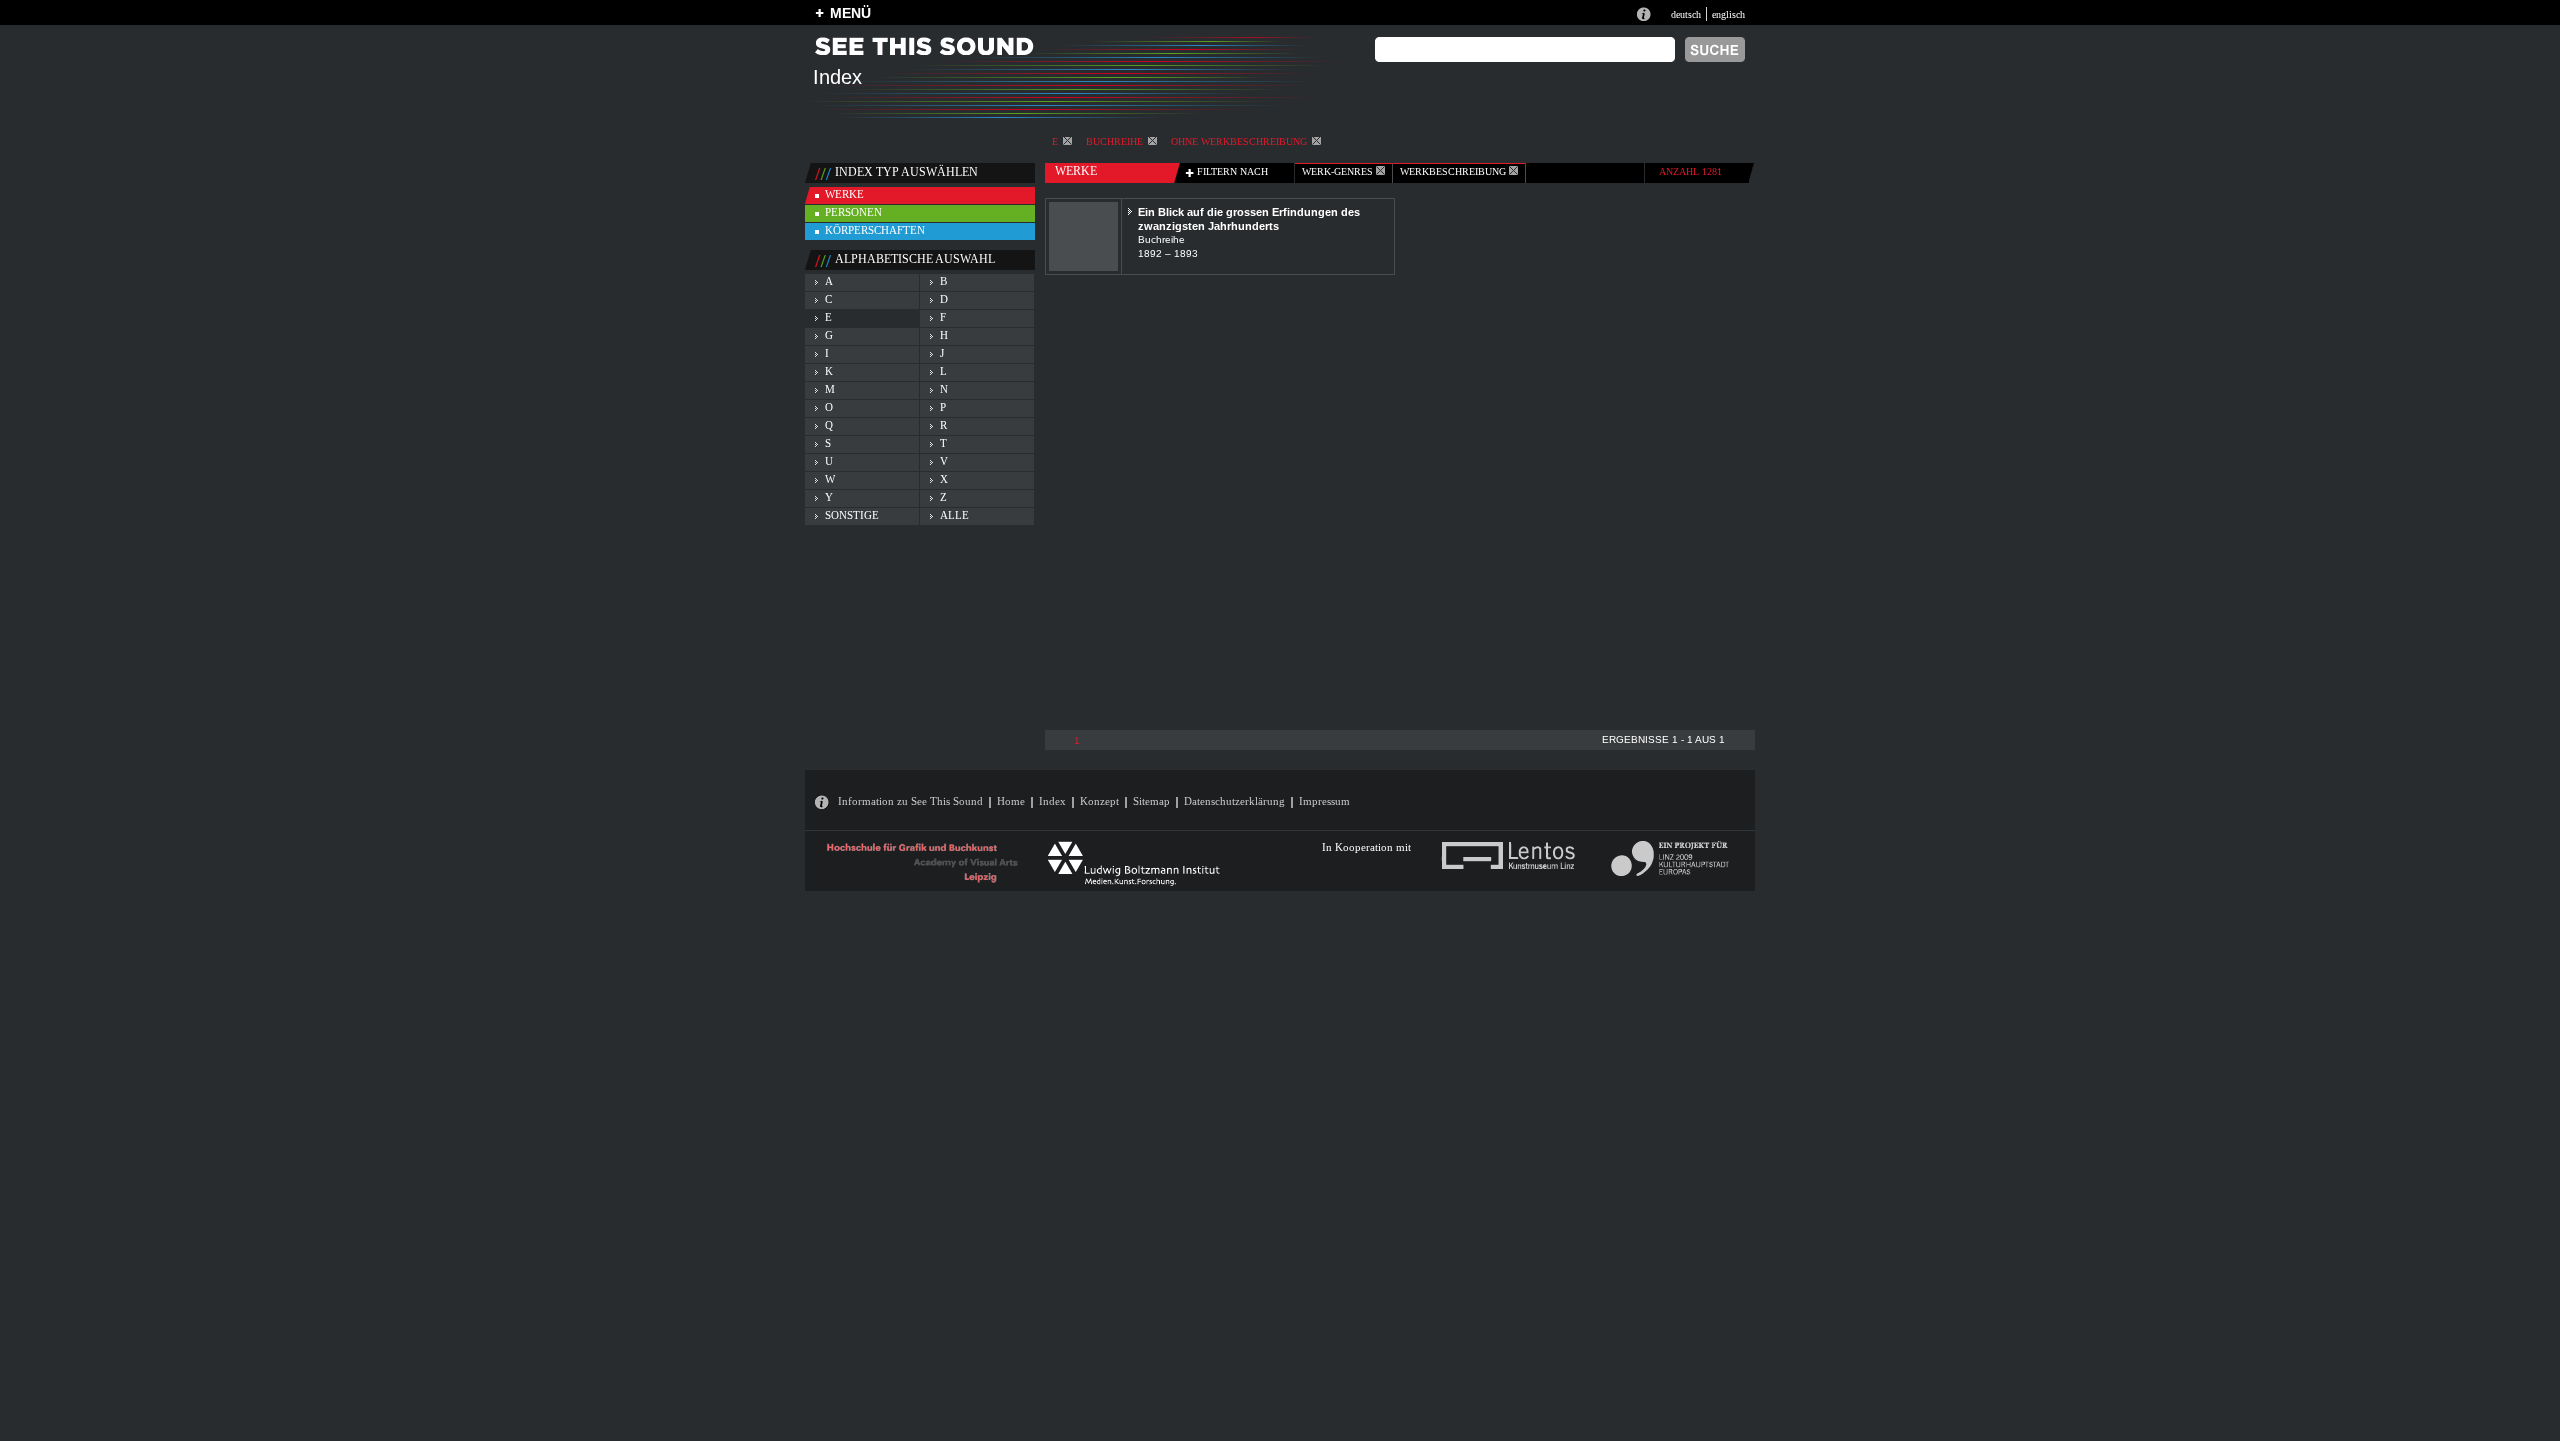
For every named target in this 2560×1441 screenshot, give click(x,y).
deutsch (1686, 14)
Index (1052, 801)
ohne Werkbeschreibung (1239, 141)
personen (853, 212)
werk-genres (1339, 171)
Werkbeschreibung (1454, 171)
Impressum (1324, 801)
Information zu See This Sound (910, 801)
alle (954, 515)
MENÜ (850, 13)
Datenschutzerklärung (1234, 801)
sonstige (852, 515)
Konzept (1099, 801)
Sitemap (1151, 801)
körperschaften (875, 230)
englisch (1728, 14)
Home (1011, 801)
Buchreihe (1114, 141)
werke (844, 194)
